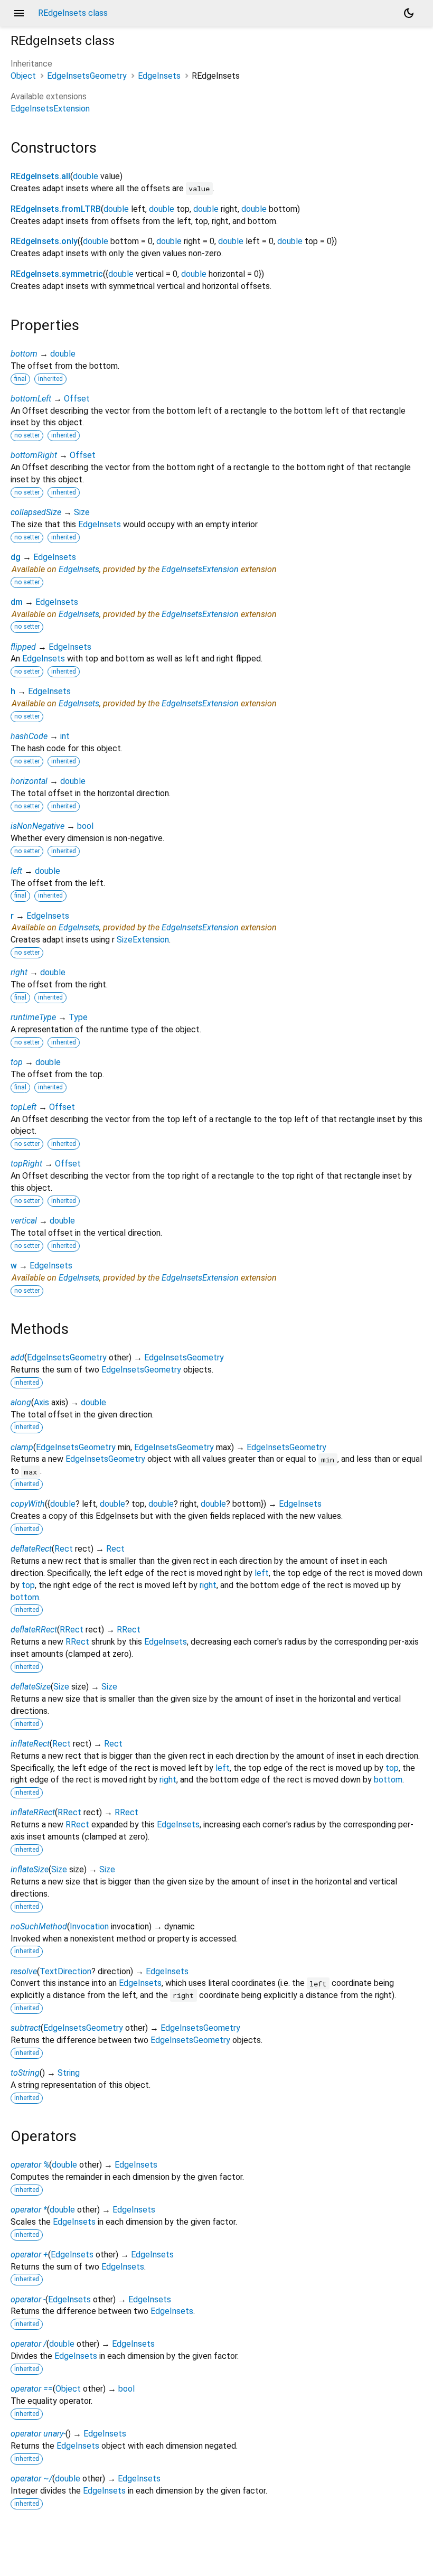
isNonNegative (37, 826)
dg (16, 557)
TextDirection (65, 1971)
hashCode (29, 736)
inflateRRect (33, 1812)
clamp (22, 1447)
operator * (29, 2210)
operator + (29, 2255)
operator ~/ (31, 2479)
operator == (32, 2389)
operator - (28, 2299)
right (19, 972)
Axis (41, 1402)
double (86, 176)
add (17, 1357)
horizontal (29, 781)
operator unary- (38, 2434)
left (16, 871)
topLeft (23, 1107)
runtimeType (33, 1017)
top (17, 1062)
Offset (77, 399)
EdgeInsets (159, 76)
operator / (29, 2344)
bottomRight (34, 455)
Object (23, 76)
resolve (24, 1971)
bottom (24, 354)
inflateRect (30, 1744)
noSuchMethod (39, 1926)
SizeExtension (143, 940)
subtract (26, 2028)
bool (85, 826)
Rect (64, 1549)
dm (17, 602)
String (69, 2073)
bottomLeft (31, 399)
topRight (26, 1164)
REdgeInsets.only (44, 241)
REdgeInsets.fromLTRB (56, 209)
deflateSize (31, 1687)
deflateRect (31, 1549)
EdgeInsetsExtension (50, 109)
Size (82, 512)
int (65, 736)
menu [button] (19, 13)
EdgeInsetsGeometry (87, 76)
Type (78, 1017)
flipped (23, 647)
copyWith (28, 1504)
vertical (24, 1221)
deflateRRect (34, 1630)
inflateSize (30, 1869)
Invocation (89, 1926)
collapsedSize (36, 512)
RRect (72, 1630)
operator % (30, 2165)
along (21, 1402)
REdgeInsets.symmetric (57, 274)
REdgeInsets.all (40, 176)
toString (25, 2073)
